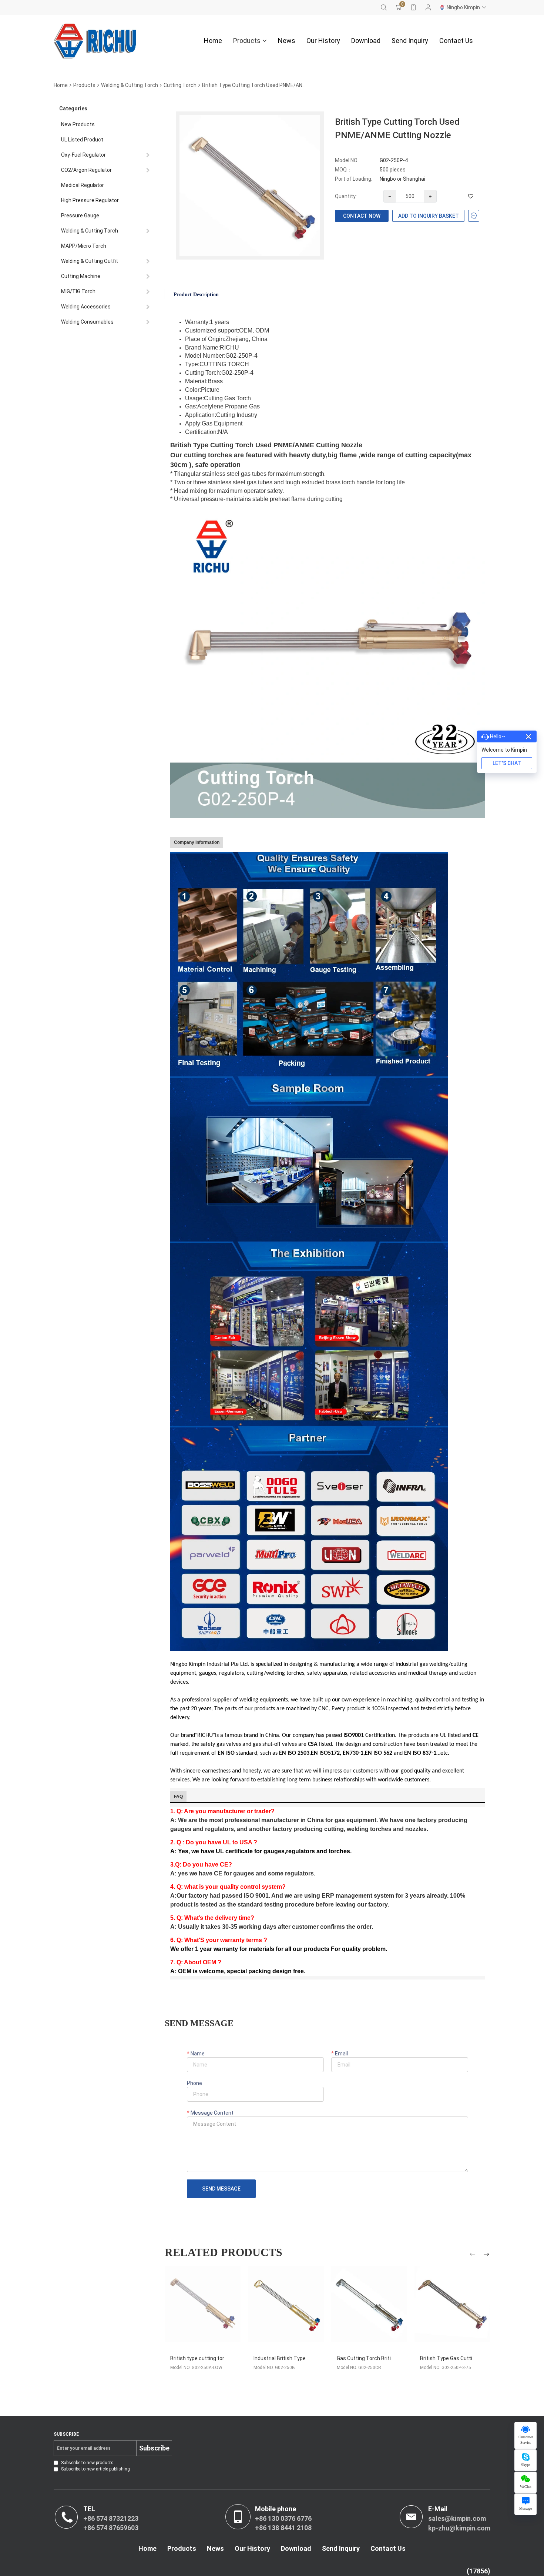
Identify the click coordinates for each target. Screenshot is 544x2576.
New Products (78, 124)
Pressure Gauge (80, 215)
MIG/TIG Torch (78, 291)
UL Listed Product (82, 140)
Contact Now (362, 216)
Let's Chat (507, 763)
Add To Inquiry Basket (429, 216)
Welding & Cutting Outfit (90, 261)
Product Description (196, 295)
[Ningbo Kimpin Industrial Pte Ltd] (95, 41)
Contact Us (456, 41)
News (287, 41)
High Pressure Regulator (90, 200)
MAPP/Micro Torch (84, 246)
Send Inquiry (410, 41)
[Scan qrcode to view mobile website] (413, 7)
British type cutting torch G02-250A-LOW (219, 2358)
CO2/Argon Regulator (86, 170)
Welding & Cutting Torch (130, 85)
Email (341, 2054)
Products (247, 41)
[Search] (384, 7)
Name (197, 2054)
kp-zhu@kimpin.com (459, 2528)
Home (213, 41)
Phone (194, 2083)
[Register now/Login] (428, 7)
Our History (323, 41)
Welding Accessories (86, 307)
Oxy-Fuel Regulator (83, 155)
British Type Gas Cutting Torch (457, 2358)
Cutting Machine (81, 276)
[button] (474, 2256)
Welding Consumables (87, 322)
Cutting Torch (180, 85)
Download (366, 41)
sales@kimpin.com (457, 2518)
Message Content (211, 2113)
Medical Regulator (83, 185)
